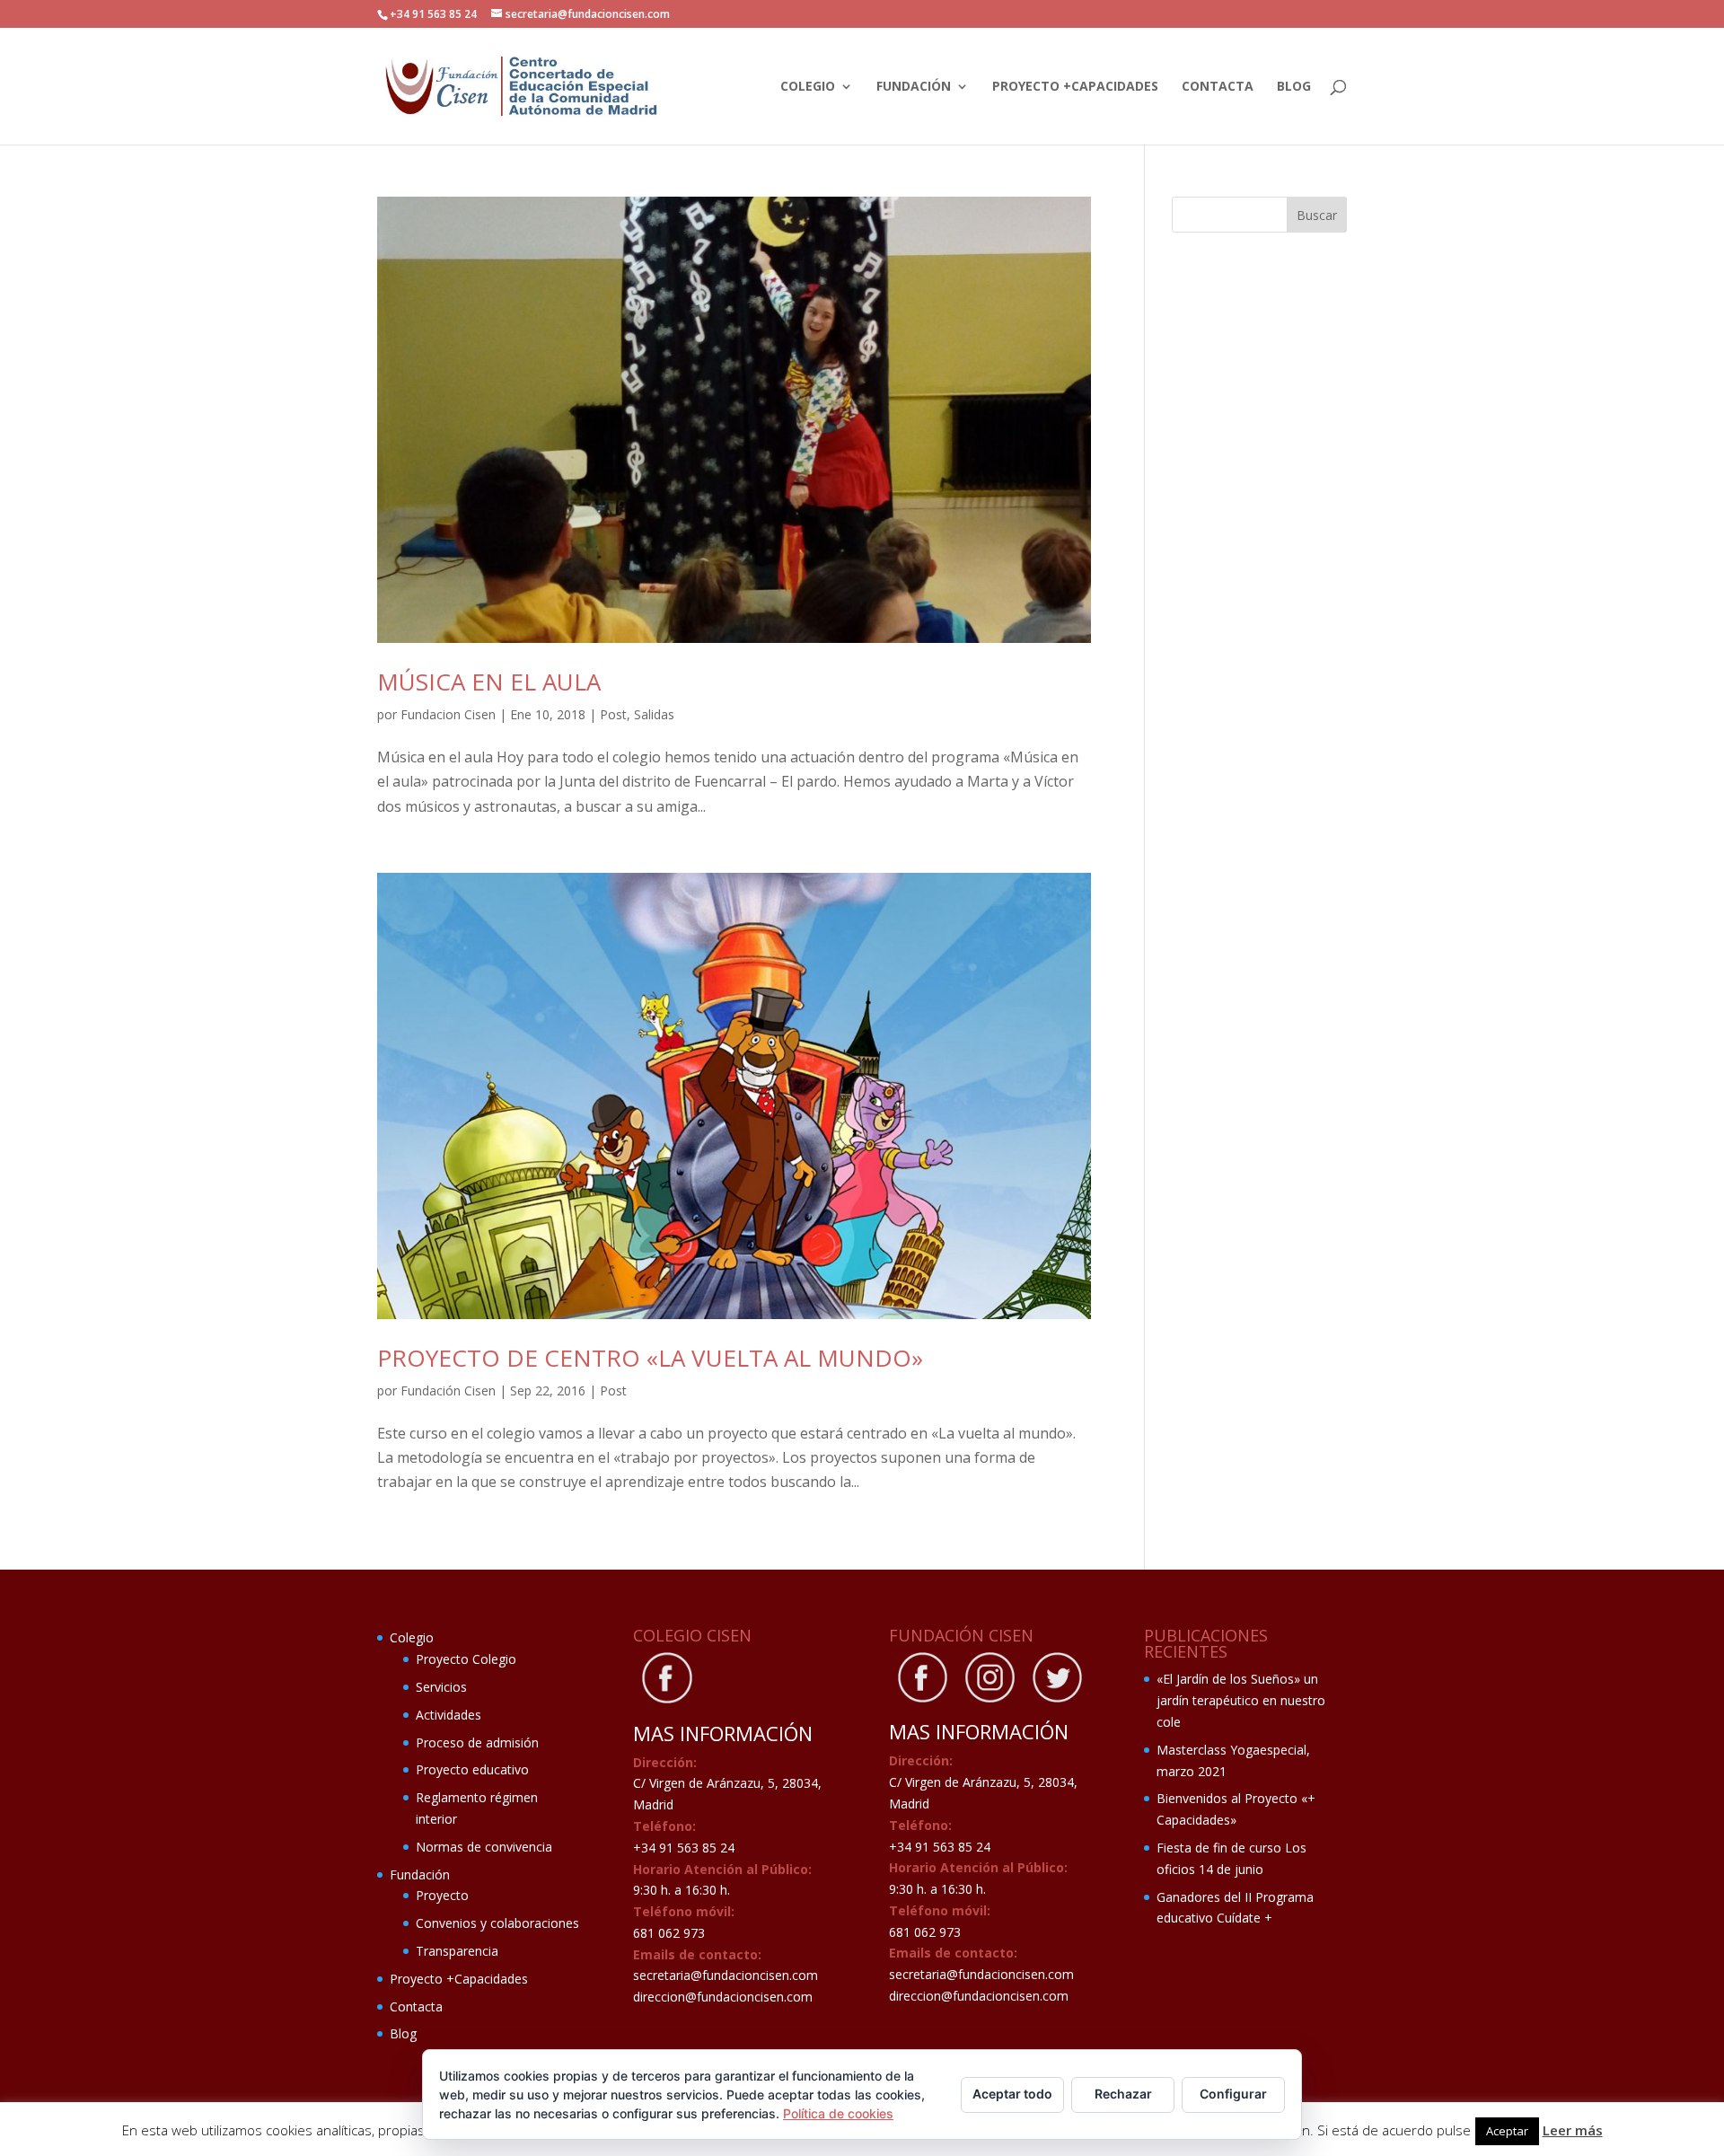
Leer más (1573, 2130)
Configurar (1233, 2094)
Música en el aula (489, 682)
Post (613, 714)
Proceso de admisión (477, 1742)
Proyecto (442, 1895)
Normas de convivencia (484, 1847)
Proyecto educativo (472, 1769)
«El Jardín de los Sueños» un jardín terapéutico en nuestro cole (1241, 1700)
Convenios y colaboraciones (497, 1923)
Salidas (654, 714)
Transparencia (457, 1951)
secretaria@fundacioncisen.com (726, 1975)
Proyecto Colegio (466, 1659)
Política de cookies (838, 2113)
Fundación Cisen (448, 1390)
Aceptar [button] (1507, 2131)
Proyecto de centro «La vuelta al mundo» (650, 1358)
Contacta (1218, 87)
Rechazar (1123, 2094)
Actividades (449, 1715)
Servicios (441, 1687)
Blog (1294, 87)
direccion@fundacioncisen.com (723, 1997)
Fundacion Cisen (448, 714)
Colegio (808, 87)
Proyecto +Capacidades (1075, 87)
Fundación (914, 87)
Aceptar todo (1012, 2094)
